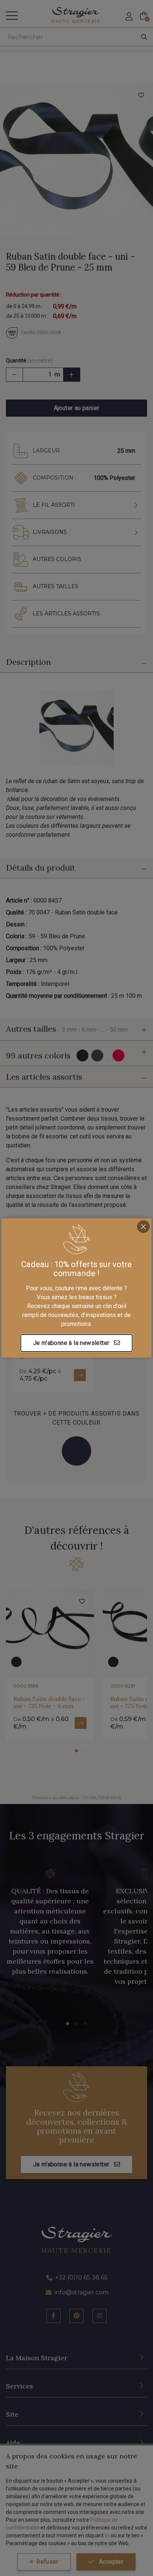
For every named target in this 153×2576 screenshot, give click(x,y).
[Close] (143, 1227)
